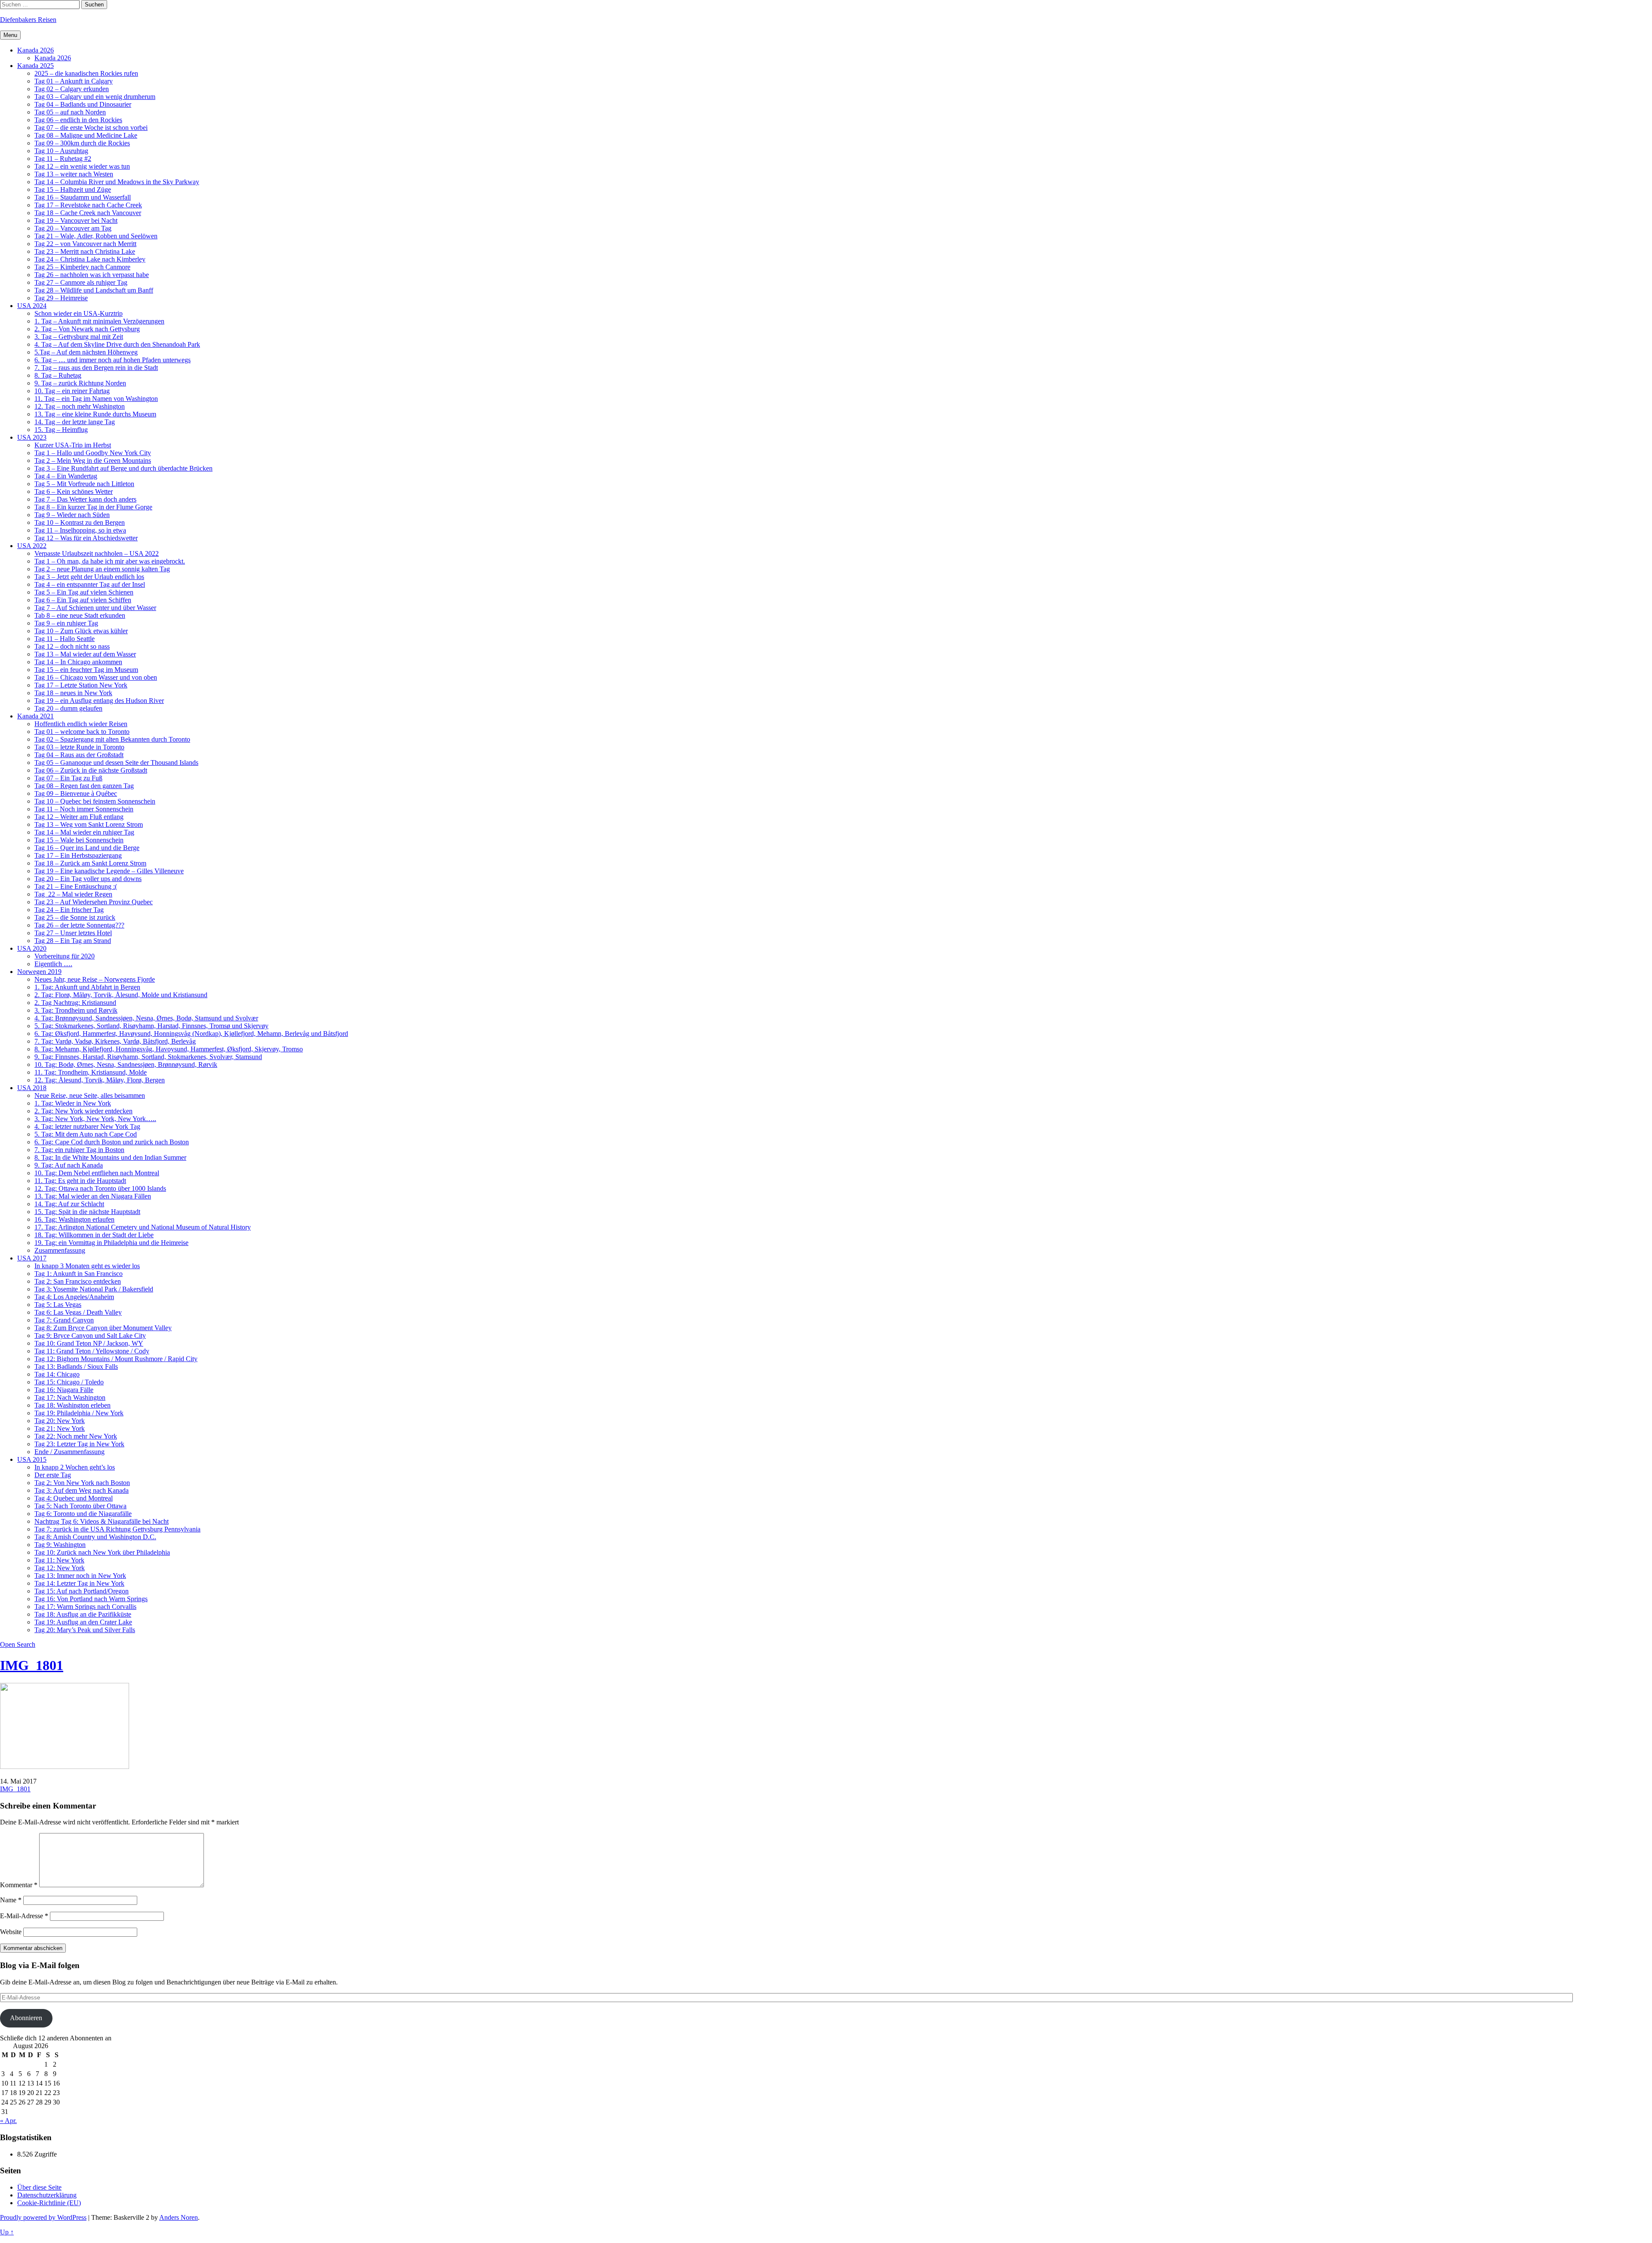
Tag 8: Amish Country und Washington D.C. (95, 1537)
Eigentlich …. (53, 964)
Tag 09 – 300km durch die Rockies (82, 143)
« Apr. (8, 2121)
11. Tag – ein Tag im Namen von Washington (96, 399)
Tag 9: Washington (60, 1545)
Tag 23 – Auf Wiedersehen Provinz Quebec (94, 902)
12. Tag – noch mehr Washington (80, 406)
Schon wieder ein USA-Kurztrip (79, 313)
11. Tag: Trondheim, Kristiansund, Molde (91, 1072)
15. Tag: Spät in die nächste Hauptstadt (87, 1212)
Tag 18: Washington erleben (72, 1405)
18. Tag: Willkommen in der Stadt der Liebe (94, 1235)
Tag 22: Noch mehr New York (76, 1436)
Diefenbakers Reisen (28, 20)
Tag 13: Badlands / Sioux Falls (76, 1366)
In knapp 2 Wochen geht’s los (75, 1467)
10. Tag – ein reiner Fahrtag (72, 391)
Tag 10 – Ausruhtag (61, 151)
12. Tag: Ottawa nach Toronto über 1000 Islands (100, 1188)
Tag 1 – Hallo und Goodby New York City (93, 453)
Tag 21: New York (60, 1428)
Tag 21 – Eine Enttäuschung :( (76, 886)
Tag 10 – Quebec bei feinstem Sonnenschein (95, 801)
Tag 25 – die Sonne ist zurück (75, 917)
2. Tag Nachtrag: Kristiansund (75, 1003)
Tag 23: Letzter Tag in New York (79, 1444)
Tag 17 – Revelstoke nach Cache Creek (88, 205)
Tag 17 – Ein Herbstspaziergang (78, 855)
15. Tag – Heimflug (61, 430)
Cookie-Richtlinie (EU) (49, 2203)
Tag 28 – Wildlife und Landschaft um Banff (94, 290)
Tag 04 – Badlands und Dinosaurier (83, 104)
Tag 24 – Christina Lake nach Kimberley (90, 259)
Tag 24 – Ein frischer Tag (69, 910)
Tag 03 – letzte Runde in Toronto (79, 747)
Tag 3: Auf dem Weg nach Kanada (82, 1490)
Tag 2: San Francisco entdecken (78, 1281)
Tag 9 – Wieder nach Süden (72, 515)
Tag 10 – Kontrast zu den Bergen (80, 522)
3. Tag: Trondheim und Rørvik (76, 1010)
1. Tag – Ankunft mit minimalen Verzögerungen (99, 321)
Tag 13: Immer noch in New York (80, 1576)
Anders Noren (179, 2217)
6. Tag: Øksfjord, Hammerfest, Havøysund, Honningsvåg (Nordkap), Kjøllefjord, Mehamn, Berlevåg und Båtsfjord (191, 1034)
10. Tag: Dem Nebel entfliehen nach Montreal (97, 1173)
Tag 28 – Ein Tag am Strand (73, 941)
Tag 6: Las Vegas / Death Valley (78, 1312)
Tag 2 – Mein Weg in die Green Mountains (93, 461)
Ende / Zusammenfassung (69, 1452)
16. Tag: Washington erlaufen (74, 1219)
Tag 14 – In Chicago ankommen (78, 662)
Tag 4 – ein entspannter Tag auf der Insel (90, 584)
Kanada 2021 (35, 716)
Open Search (18, 1644)
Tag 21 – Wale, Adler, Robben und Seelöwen (96, 236)
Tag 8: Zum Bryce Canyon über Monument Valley (103, 1328)
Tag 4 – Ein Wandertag (66, 476)
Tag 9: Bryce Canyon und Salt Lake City (90, 1336)
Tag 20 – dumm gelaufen (68, 708)
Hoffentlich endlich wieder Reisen (81, 724)
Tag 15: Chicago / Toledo (69, 1382)
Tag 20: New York (60, 1421)
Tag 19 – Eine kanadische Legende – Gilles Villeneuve (109, 871)
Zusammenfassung (60, 1250)
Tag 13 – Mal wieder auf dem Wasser (85, 654)
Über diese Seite (39, 2187)
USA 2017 (32, 1258)
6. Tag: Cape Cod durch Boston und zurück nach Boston (112, 1142)
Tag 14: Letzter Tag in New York (79, 1583)
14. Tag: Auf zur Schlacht (69, 1204)
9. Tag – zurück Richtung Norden (80, 383)
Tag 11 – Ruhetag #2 (63, 159)
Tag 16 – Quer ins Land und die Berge (87, 848)
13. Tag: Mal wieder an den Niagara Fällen (93, 1196)
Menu (10, 35)
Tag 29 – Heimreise (61, 298)
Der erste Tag (53, 1475)
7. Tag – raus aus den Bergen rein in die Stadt (96, 368)
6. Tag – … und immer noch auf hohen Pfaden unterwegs (112, 360)
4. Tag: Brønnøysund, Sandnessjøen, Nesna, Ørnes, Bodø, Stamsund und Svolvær (146, 1018)
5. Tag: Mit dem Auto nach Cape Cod (86, 1134)
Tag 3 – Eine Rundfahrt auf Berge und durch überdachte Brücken (123, 468)
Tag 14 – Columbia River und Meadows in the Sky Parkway (117, 182)
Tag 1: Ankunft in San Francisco (79, 1274)
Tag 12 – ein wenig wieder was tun (82, 166)
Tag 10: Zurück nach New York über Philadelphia (102, 1552)
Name (11, 1900)
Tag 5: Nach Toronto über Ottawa (80, 1506)
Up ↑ (7, 2232)
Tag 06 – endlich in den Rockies (78, 120)
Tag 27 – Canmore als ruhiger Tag (81, 282)
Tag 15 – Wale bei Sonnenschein (79, 840)
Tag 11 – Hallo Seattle (65, 639)
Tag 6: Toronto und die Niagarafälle (83, 1514)
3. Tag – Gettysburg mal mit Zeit (79, 337)
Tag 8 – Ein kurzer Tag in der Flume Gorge (93, 507)
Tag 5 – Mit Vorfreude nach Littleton (84, 484)
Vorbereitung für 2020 (65, 956)
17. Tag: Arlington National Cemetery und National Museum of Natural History (143, 1227)
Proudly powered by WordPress (43, 2217)
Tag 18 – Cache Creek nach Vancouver (88, 213)
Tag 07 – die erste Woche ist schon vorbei (91, 128)
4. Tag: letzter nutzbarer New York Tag (87, 1126)
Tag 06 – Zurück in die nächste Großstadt (91, 770)
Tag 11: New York (59, 1560)
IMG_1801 (32, 1665)
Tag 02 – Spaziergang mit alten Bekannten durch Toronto (112, 739)
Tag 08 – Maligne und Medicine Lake (86, 135)
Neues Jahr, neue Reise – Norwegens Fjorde (95, 979)
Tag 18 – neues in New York (73, 693)
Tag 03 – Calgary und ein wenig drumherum (95, 97)
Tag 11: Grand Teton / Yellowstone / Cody (92, 1351)
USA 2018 (32, 1088)
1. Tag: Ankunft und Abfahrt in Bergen (87, 987)
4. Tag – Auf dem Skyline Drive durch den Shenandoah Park (117, 344)
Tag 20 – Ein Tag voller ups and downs (88, 879)
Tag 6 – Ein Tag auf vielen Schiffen (83, 600)
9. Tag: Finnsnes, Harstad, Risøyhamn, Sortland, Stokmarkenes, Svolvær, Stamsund (148, 1057)
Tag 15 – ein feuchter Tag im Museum (86, 670)
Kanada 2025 (35, 66)
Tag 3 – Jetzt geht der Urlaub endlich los (89, 577)
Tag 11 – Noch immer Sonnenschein (84, 809)
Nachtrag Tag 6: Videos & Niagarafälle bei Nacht (102, 1521)
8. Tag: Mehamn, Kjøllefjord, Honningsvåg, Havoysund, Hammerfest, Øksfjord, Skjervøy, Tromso (169, 1049)
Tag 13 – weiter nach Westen (74, 174)
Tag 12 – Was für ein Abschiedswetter (86, 538)
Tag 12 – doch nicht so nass (72, 646)
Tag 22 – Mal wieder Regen (73, 894)
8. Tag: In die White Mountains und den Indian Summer (110, 1157)
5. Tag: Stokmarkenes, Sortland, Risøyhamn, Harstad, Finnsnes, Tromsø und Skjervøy (151, 1026)
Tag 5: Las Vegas (58, 1305)
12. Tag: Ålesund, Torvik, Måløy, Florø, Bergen (100, 1080)
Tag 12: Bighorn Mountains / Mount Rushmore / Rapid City (116, 1359)
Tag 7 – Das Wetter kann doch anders (85, 499)
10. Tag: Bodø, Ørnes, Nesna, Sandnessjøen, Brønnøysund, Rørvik (126, 1065)
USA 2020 (32, 948)
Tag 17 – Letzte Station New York (81, 685)
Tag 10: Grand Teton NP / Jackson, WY (89, 1343)
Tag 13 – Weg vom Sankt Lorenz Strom (89, 824)
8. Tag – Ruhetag (58, 375)
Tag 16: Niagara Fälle (64, 1390)
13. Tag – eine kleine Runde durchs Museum (95, 414)
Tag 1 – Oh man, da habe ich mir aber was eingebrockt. (110, 561)
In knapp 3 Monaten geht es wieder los (87, 1266)
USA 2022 (32, 546)
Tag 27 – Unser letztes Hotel (73, 933)
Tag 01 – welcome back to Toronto (82, 732)
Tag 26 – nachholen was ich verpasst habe (92, 275)
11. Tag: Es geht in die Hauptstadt (80, 1181)
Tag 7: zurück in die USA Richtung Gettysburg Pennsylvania (117, 1529)
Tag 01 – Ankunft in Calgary (74, 81)
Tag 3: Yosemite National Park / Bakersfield (94, 1289)
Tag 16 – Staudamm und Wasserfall (83, 197)
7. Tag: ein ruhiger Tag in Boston (79, 1150)
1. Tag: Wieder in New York (73, 1103)
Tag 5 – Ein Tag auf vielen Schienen (84, 592)
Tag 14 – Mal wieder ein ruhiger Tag (84, 832)
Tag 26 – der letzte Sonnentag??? (79, 925)
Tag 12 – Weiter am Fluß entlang (79, 817)
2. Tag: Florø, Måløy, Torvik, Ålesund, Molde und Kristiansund (121, 995)
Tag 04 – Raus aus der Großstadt (79, 755)
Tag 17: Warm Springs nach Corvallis (85, 1607)
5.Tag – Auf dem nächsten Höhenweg (86, 352)
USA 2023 (32, 437)
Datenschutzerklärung (47, 2195)
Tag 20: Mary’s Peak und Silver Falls (85, 1630)
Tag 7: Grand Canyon (64, 1320)
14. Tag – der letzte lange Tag (75, 422)
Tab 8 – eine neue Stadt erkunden (80, 615)
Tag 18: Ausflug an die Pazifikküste (83, 1614)
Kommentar (19, 1885)
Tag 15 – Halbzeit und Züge (73, 189)
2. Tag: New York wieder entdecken (83, 1111)
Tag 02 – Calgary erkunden (72, 89)
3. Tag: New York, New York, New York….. (95, 1119)
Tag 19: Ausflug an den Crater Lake (83, 1622)
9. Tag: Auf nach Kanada (69, 1165)
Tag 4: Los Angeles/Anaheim (74, 1297)
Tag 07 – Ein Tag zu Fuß (68, 778)
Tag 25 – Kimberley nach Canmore (82, 267)
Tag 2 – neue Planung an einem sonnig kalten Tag (102, 569)
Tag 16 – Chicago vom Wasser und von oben (96, 677)
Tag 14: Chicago (57, 1374)
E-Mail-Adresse (24, 1916)
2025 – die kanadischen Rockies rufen (86, 73)
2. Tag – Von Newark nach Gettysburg (87, 329)
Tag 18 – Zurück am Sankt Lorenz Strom (90, 863)
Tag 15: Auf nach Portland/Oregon (82, 1591)
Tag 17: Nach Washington (70, 1397)
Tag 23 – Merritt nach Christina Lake (85, 251)
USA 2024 (32, 306)
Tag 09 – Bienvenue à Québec (76, 793)
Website (11, 1932)
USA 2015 (32, 1459)
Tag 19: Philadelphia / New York (79, 1413)
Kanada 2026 (35, 50)
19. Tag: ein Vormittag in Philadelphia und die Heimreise (111, 1243)
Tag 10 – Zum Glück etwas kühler (81, 631)
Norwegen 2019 (39, 972)
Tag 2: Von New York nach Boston (82, 1483)
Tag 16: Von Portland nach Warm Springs (91, 1599)
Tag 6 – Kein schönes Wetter (74, 491)
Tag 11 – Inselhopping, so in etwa (80, 530)
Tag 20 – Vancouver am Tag (73, 228)
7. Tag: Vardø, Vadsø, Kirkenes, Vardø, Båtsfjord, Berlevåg (115, 1041)
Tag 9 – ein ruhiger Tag (66, 623)
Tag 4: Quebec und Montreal (74, 1498)
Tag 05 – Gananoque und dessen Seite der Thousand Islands (116, 763)
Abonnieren (26, 2018)
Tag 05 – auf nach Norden (70, 112)
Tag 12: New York (60, 1568)
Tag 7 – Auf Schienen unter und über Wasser (95, 608)
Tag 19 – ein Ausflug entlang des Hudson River (99, 701)
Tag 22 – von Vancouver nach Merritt (85, 244)
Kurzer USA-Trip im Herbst (73, 445)
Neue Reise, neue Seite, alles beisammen (90, 1095)
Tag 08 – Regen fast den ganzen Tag (84, 786)
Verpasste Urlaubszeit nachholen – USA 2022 (97, 553)
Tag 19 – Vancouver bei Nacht (76, 220)
